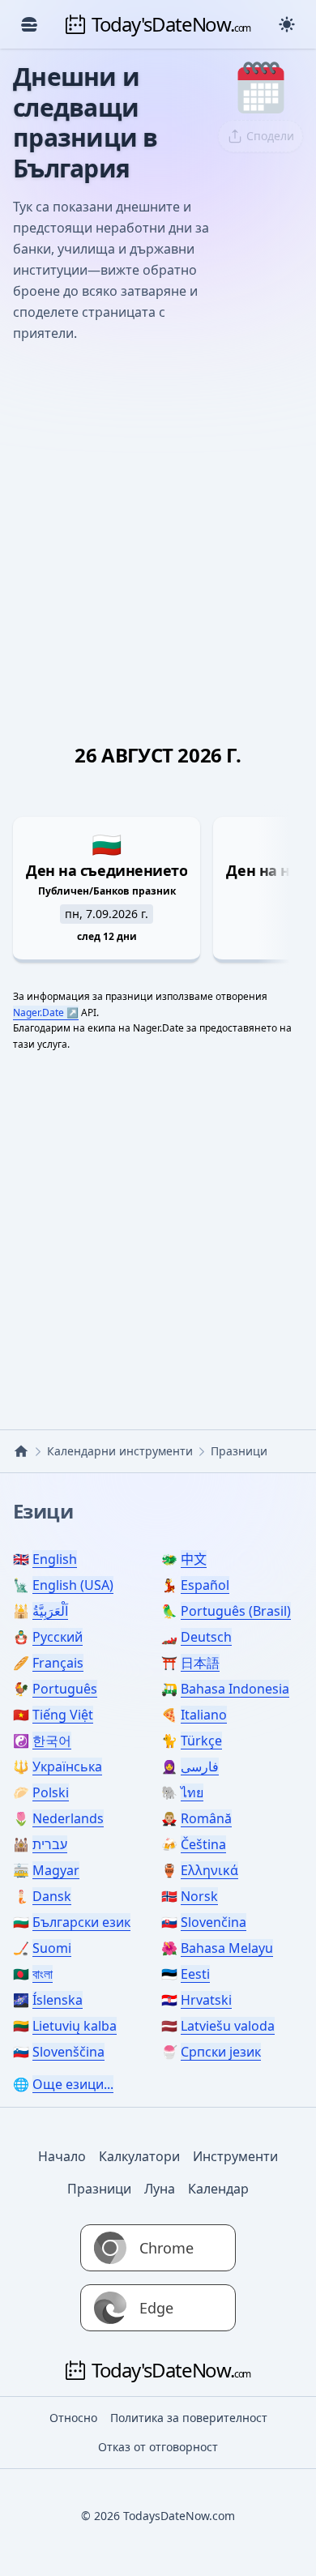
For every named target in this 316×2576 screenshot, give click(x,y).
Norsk (199, 1896)
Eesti (195, 1974)
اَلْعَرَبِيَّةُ (50, 1611)
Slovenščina (68, 2052)
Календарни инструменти (120, 1451)
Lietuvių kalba (75, 2026)
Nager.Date (38, 1012)
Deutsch (206, 1637)
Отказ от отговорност (158, 2447)
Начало (62, 2156)
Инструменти (235, 2156)
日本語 (200, 1663)
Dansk (52, 1896)
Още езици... (73, 2084)
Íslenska (58, 2000)
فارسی (200, 1766)
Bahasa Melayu (227, 1948)
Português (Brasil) (236, 1611)
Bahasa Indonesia (235, 1689)
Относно (73, 2418)
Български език (81, 1922)
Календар (218, 2189)
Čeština (203, 1844)
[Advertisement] (158, 523)
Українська (67, 1766)
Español (205, 1585)
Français (58, 1663)
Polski (51, 1792)
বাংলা (43, 1974)
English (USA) (73, 1585)
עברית (50, 1844)
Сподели (270, 136)
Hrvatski (206, 2000)
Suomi (52, 1948)
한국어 (52, 1741)
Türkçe (201, 1741)
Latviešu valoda (228, 2026)
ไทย (192, 1792)
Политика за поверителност (189, 2418)
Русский (58, 1637)
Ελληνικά (209, 1870)
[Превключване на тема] (287, 24)
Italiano (204, 1715)
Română (206, 1818)
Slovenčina (214, 1922)
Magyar (56, 1870)
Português (65, 1689)
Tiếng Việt (63, 1715)
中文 (194, 1559)
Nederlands (68, 1818)
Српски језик (221, 2052)
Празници (99, 2189)
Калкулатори (139, 2156)
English (55, 1559)
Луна (160, 2189)
